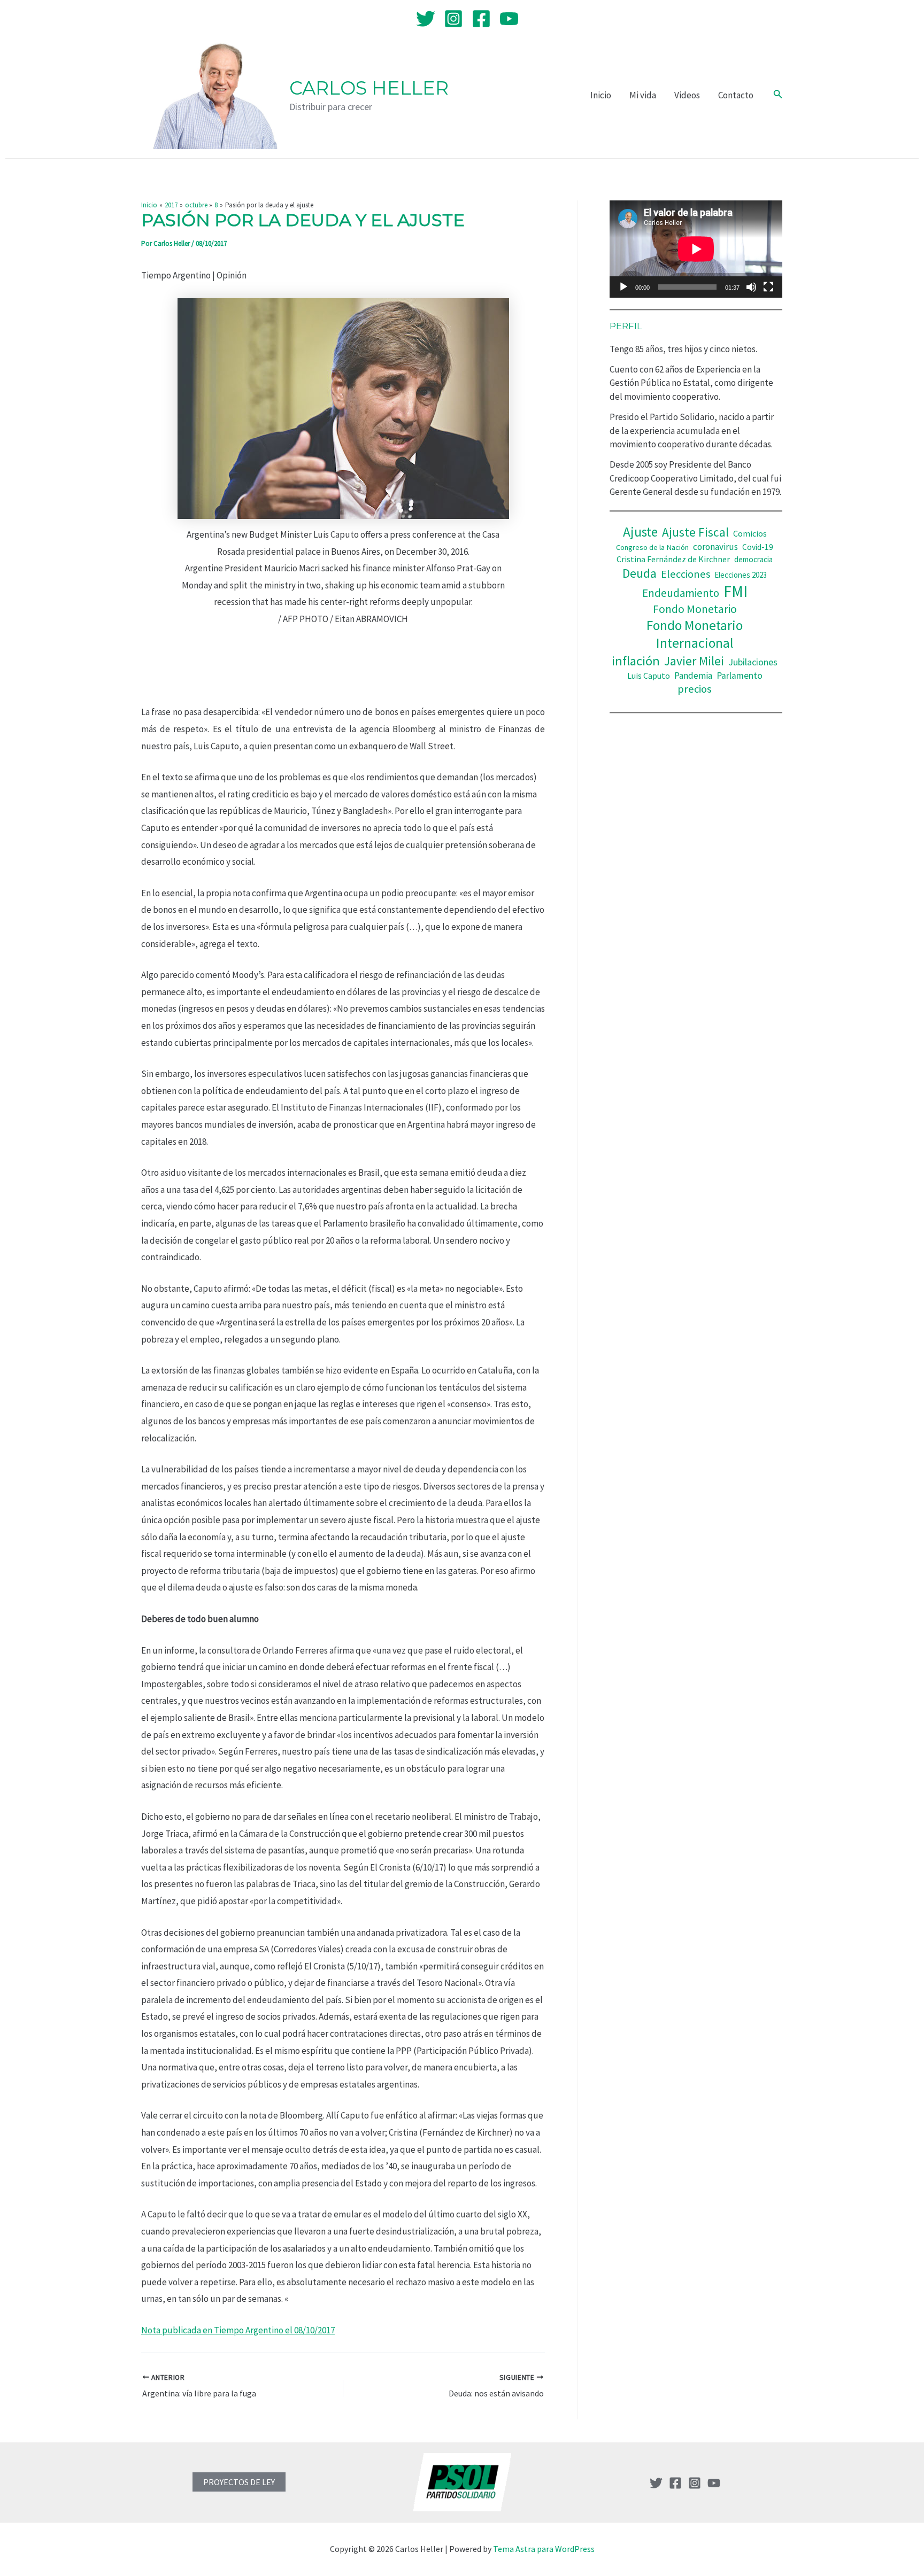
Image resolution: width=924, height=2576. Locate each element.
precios (695, 689)
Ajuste (640, 532)
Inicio (601, 95)
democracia (753, 559)
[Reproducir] (623, 287)
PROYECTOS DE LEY (239, 2482)
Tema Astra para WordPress (544, 2549)
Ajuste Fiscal (695, 532)
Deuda (640, 573)
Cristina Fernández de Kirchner (673, 559)
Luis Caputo (649, 676)
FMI (736, 591)
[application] (696, 249)
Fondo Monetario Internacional (695, 634)
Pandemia (693, 676)
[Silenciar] (751, 287)
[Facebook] (481, 19)
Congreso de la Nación (652, 547)
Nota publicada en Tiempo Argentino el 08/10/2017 (238, 2330)
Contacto (736, 95)
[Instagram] (453, 19)
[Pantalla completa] (768, 287)
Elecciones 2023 (741, 575)
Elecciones (686, 574)
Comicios (750, 533)
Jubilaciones (753, 662)
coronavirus (715, 547)
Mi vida (643, 95)
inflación (636, 661)
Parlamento (740, 676)
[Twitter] (426, 19)
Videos (687, 95)
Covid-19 (758, 547)
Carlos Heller (369, 88)
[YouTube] (509, 19)
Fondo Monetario (695, 609)
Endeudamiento (681, 593)
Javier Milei (694, 661)
